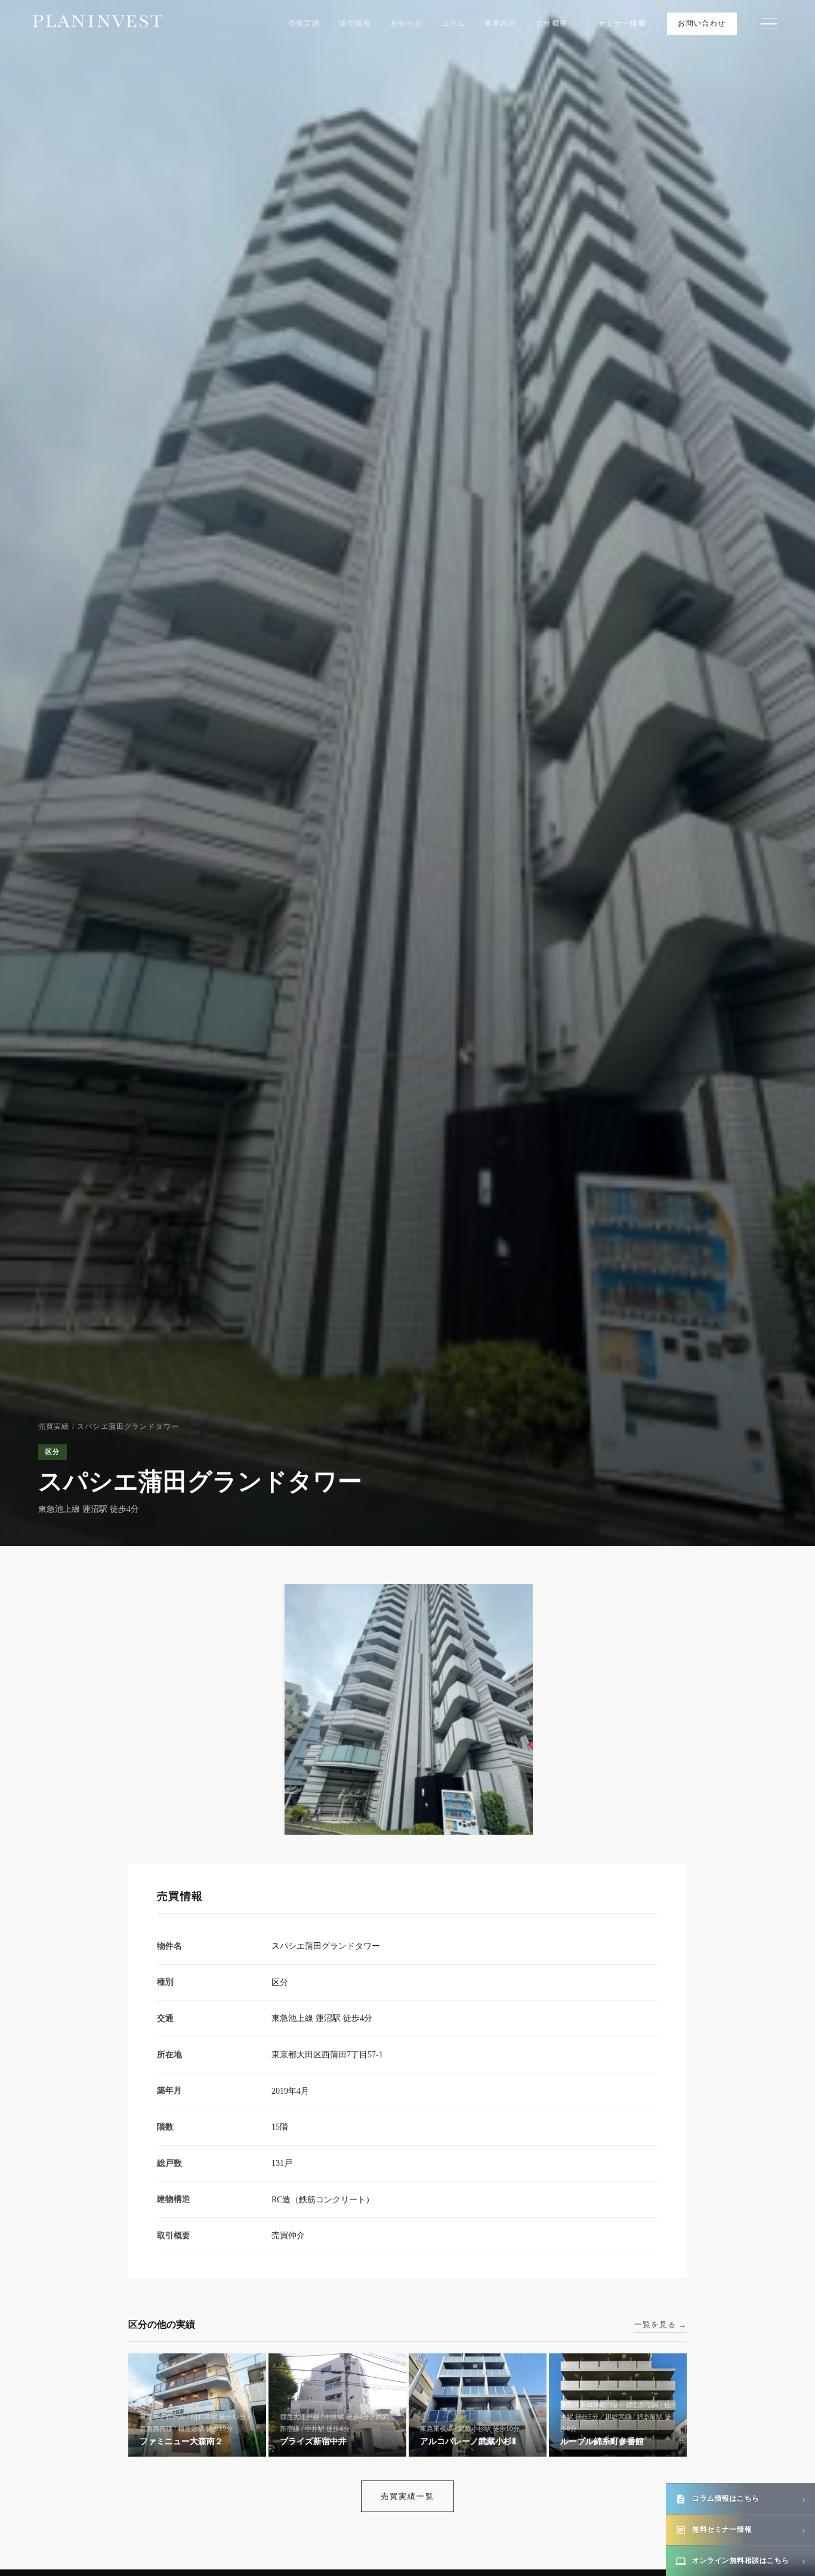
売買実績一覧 (407, 2496)
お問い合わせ (702, 23)
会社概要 (552, 23)
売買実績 (304, 23)
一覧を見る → (660, 2324)
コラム (453, 23)
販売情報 (355, 23)
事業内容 (501, 23)
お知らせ (406, 23)
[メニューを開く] (769, 24)
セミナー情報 (622, 23)
